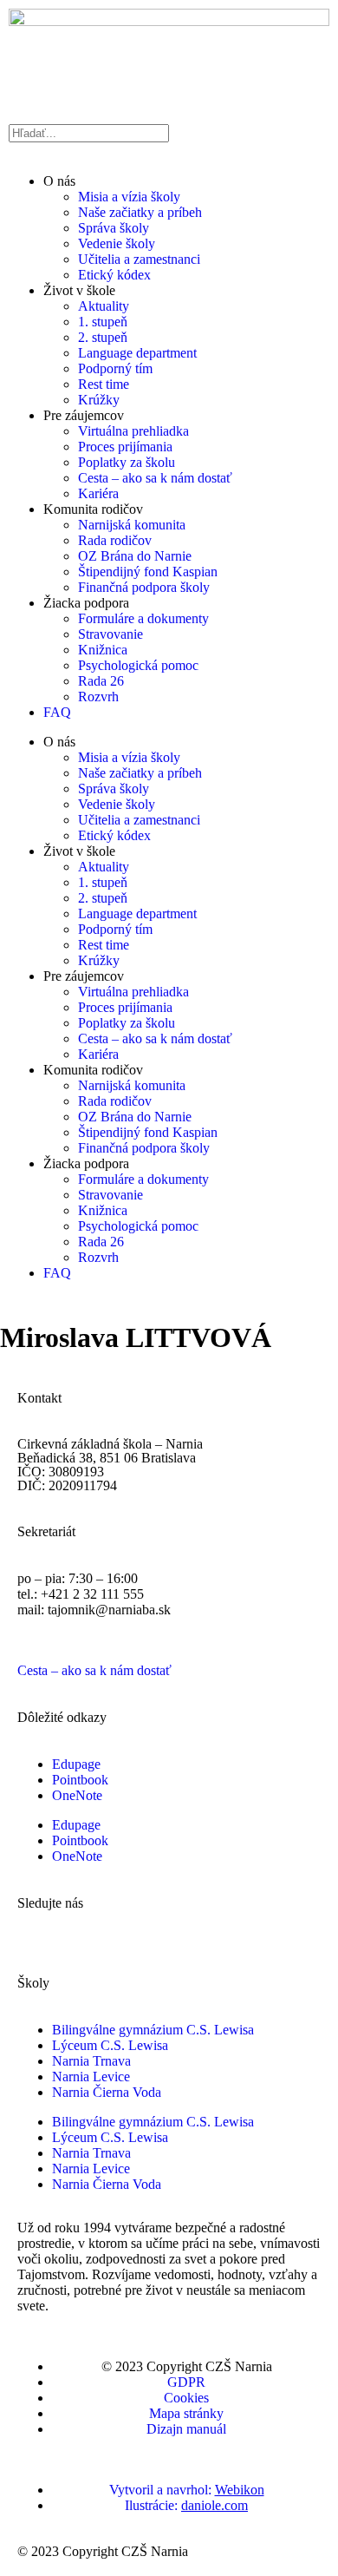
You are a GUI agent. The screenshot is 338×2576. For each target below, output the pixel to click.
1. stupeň (103, 322)
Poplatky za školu (127, 462)
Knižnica (103, 650)
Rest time (104, 384)
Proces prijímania (125, 447)
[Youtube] (241, 1933)
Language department (137, 353)
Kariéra (98, 493)
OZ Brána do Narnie (135, 556)
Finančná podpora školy (144, 587)
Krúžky (99, 400)
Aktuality (104, 306)
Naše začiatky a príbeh (140, 212)
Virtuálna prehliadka (133, 431)
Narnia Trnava (91, 2061)
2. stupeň (103, 337)
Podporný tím (115, 368)
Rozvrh (98, 697)
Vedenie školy (117, 243)
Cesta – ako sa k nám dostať (155, 478)
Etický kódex (114, 275)
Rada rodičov (115, 540)
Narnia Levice (91, 2077)
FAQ (57, 712)
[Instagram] (140, 1933)
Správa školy (114, 228)
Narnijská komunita (132, 525)
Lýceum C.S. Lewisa (110, 2045)
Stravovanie (110, 634)
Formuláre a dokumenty (143, 618)
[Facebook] (39, 1933)
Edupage (76, 1764)
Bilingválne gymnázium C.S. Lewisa (153, 2030)
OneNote (77, 1795)
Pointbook (80, 1780)
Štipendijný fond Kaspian (148, 572)
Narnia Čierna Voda (107, 2092)
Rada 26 (101, 681)
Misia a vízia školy (129, 197)
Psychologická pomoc (138, 665)
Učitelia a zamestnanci (139, 259)
